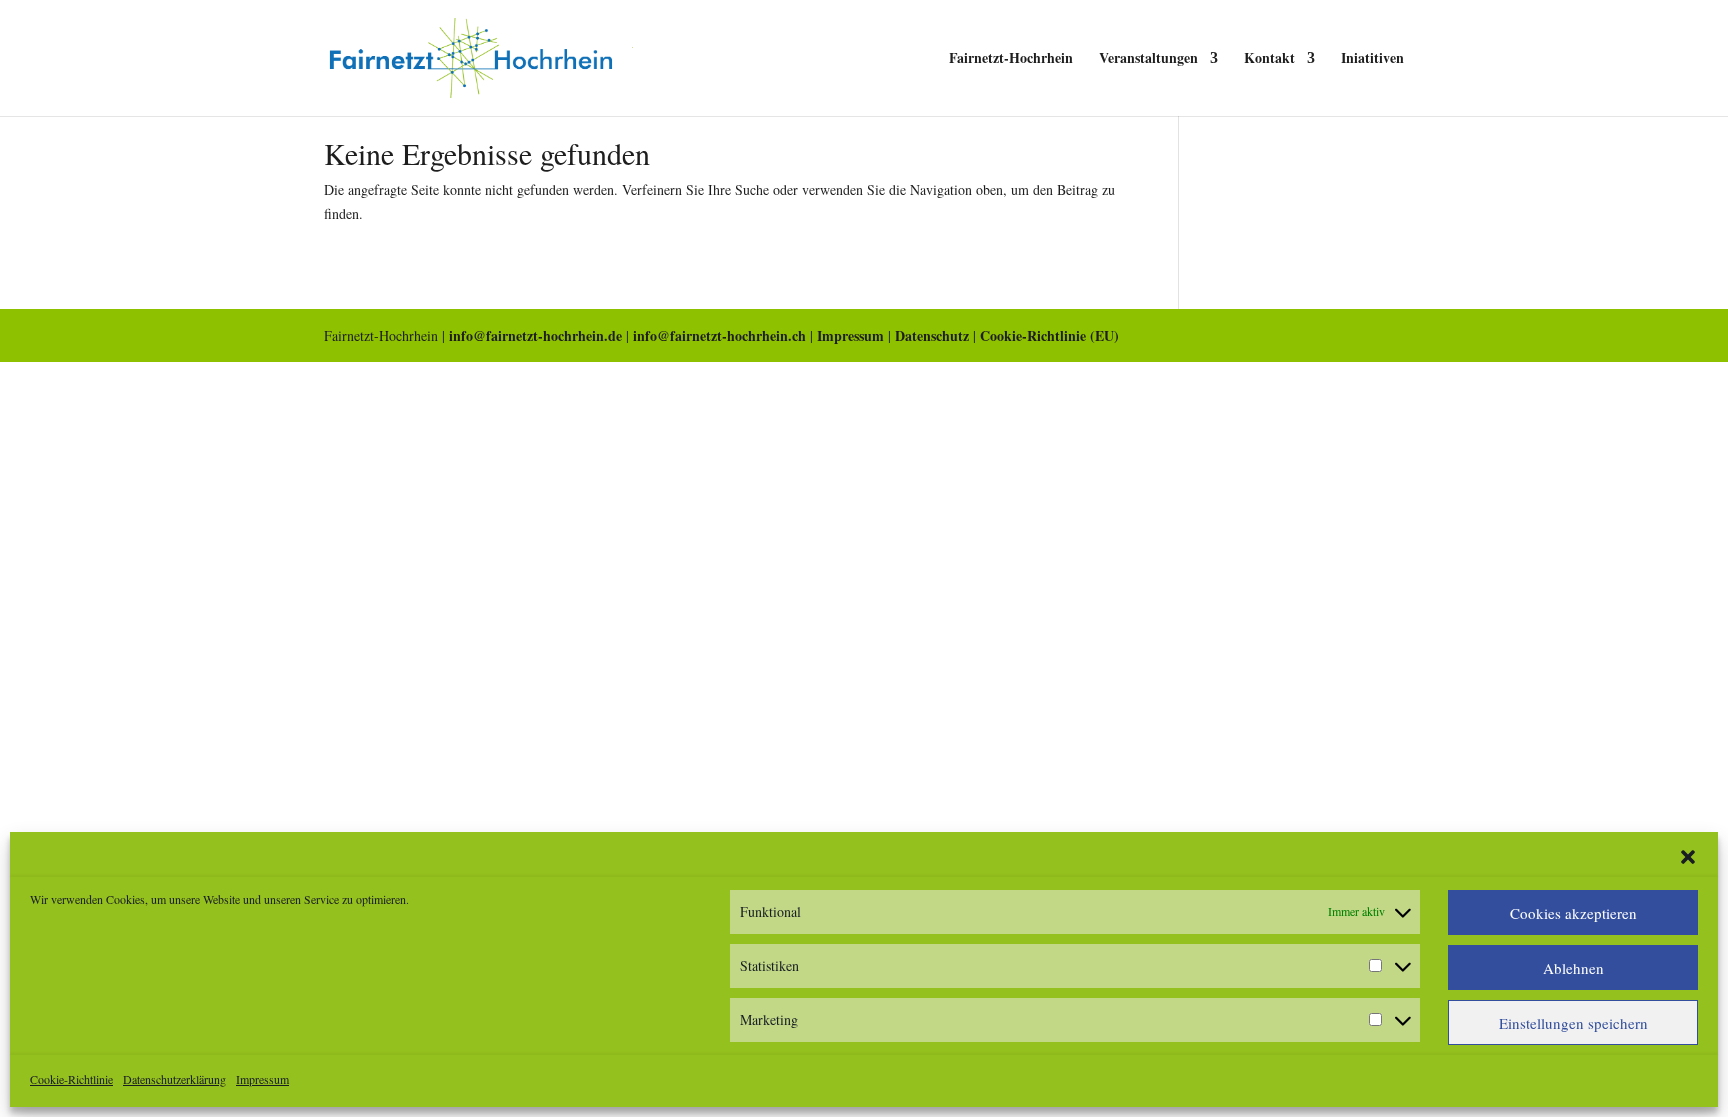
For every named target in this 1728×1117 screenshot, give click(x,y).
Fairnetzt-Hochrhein (1011, 59)
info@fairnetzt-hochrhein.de (535, 335)
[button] (1688, 857)
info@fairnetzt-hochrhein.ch (719, 335)
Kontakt (1269, 59)
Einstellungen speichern (1573, 1023)
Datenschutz (932, 335)
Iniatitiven (1372, 59)
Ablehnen (1573, 968)
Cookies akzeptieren (1573, 913)
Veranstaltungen (1148, 59)
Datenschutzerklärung (174, 1079)
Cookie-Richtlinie (71, 1079)
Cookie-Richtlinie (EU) (1049, 335)
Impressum (262, 1079)
